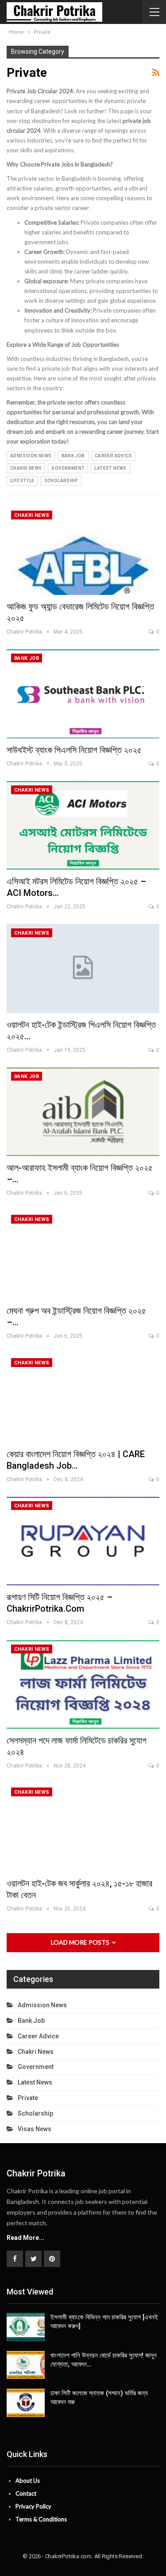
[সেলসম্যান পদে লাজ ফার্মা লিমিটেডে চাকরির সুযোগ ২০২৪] (83, 1684)
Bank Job (73, 456)
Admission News (31, 456)
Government (68, 468)
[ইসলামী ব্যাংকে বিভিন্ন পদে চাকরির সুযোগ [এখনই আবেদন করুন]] (26, 2327)
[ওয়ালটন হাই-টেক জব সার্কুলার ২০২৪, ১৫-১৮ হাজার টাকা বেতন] (83, 1827)
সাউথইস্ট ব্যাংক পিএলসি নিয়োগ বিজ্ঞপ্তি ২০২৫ (74, 750)
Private (28, 2098)
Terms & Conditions (41, 2519)
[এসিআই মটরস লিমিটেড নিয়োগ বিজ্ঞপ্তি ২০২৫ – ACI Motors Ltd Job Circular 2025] (83, 825)
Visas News (35, 2129)
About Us (28, 2481)
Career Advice (113, 456)
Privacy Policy (33, 2506)
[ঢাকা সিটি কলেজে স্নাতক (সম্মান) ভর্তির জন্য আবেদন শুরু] (26, 2403)
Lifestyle (22, 481)
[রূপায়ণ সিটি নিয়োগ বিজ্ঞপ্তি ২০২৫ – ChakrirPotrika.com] (83, 1541)
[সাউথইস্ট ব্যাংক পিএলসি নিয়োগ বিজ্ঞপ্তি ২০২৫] (83, 694)
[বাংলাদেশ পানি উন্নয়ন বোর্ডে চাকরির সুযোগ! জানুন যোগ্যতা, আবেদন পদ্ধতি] (26, 2365)
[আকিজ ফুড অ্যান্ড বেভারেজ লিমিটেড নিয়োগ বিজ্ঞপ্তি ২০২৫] (83, 551)
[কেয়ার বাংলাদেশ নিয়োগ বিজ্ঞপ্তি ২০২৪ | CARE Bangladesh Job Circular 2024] (83, 1398)
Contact (26, 2493)
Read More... (25, 2238)
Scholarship (61, 481)
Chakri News (26, 468)
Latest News (110, 468)
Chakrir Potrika (36, 2173)
